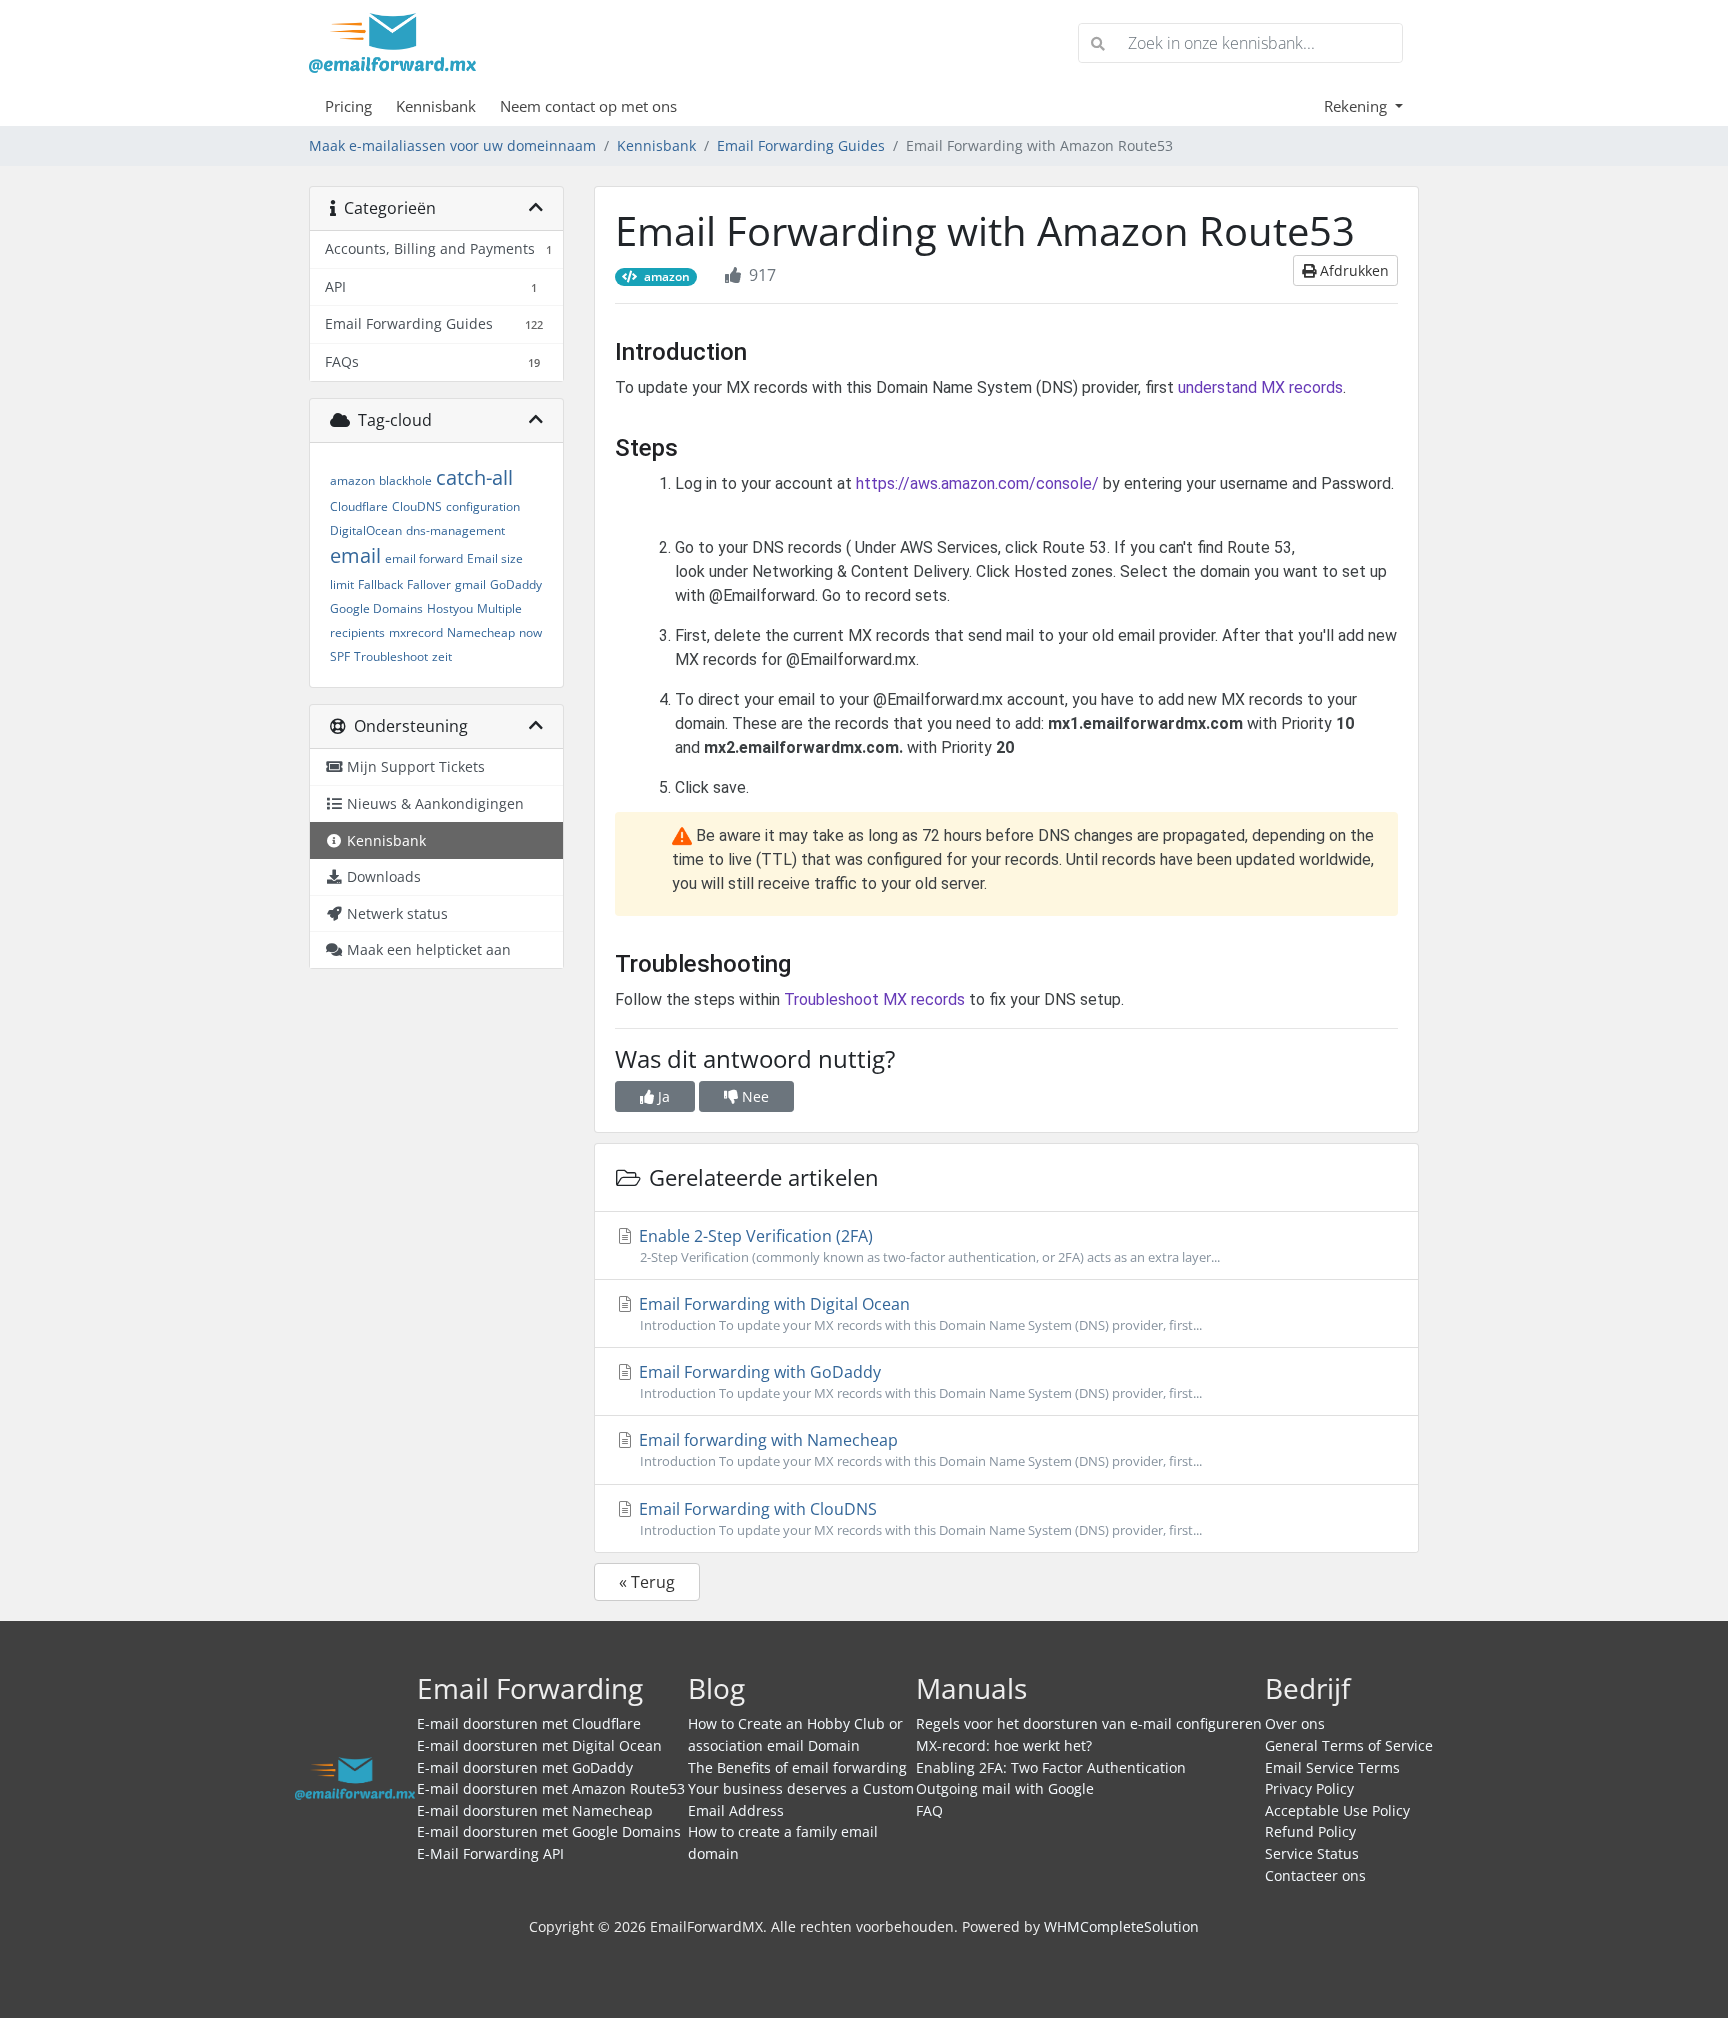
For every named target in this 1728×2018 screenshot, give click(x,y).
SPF (340, 656)
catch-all (474, 477)
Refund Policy (1310, 1831)
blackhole (405, 480)
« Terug (647, 1582)
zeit (442, 656)
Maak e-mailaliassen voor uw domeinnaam (452, 145)
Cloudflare (359, 506)
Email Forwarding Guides (801, 145)
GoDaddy (516, 584)
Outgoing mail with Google (1005, 1788)
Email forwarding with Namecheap (918, 1449)
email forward (424, 558)
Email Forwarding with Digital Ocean (918, 1313)
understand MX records (1260, 387)
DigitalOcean (366, 530)
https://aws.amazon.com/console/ (977, 483)
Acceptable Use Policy (1337, 1810)
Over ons (1295, 1723)
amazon (352, 480)
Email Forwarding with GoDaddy (918, 1381)
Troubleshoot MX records (874, 999)
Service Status (1312, 1853)
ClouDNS (417, 506)
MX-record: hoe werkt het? (1004, 1745)
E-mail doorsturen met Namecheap (535, 1810)
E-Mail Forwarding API (490, 1853)
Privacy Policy (1309, 1788)
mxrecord (416, 632)
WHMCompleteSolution (1121, 1926)
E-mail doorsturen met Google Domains (549, 1831)
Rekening (1357, 106)
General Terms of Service (1349, 1745)
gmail (470, 584)
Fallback (380, 584)
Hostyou (450, 608)
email (355, 555)
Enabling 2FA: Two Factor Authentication (1051, 1767)
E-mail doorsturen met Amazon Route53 (551, 1788)
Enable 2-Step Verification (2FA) (927, 1245)
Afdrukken (1352, 270)
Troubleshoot (391, 656)
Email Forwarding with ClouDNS (918, 1518)
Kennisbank (436, 106)
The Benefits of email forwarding (797, 1767)
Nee (753, 1096)
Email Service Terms (1332, 1767)
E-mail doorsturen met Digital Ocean (539, 1745)
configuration (483, 506)
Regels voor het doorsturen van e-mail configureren (1089, 1723)
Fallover (429, 584)
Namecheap (481, 632)
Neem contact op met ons (588, 106)
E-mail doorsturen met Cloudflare (529, 1723)
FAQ (929, 1810)
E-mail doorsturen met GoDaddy (525, 1767)
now (530, 632)
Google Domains (376, 608)
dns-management (455, 530)
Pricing (348, 106)
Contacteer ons (1315, 1875)
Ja (662, 1096)
